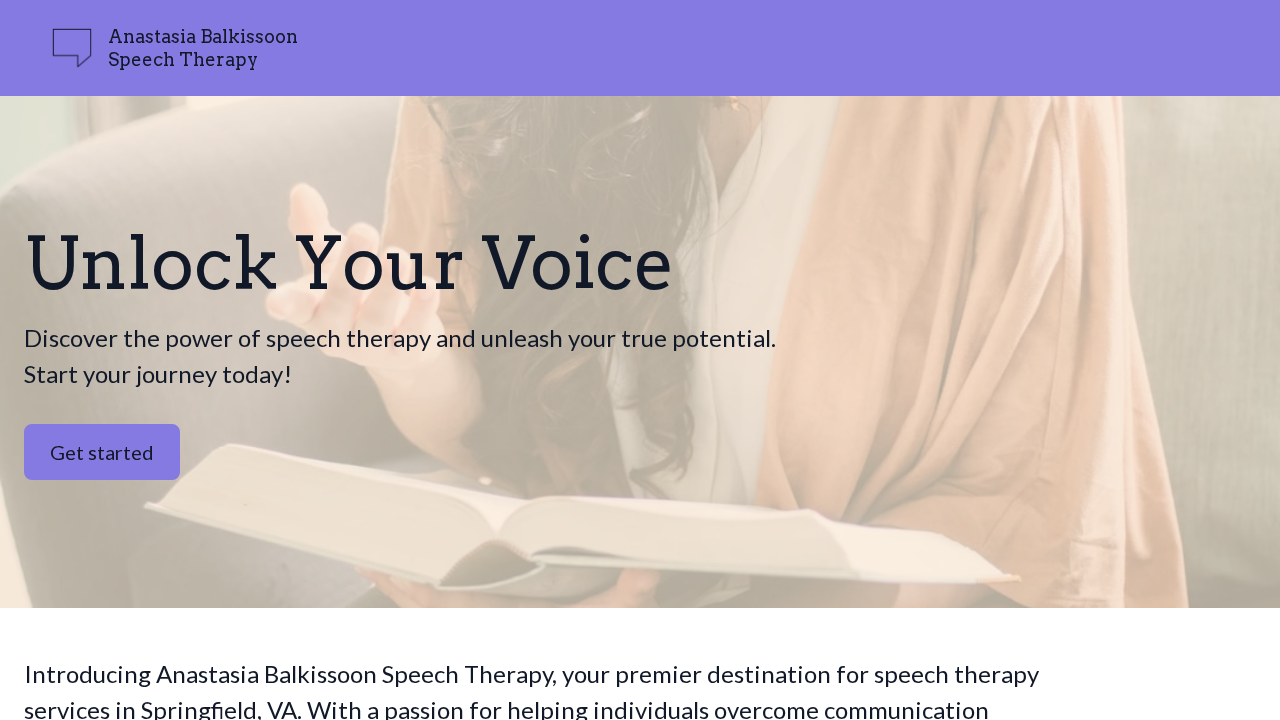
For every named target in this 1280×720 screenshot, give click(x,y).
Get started (102, 452)
